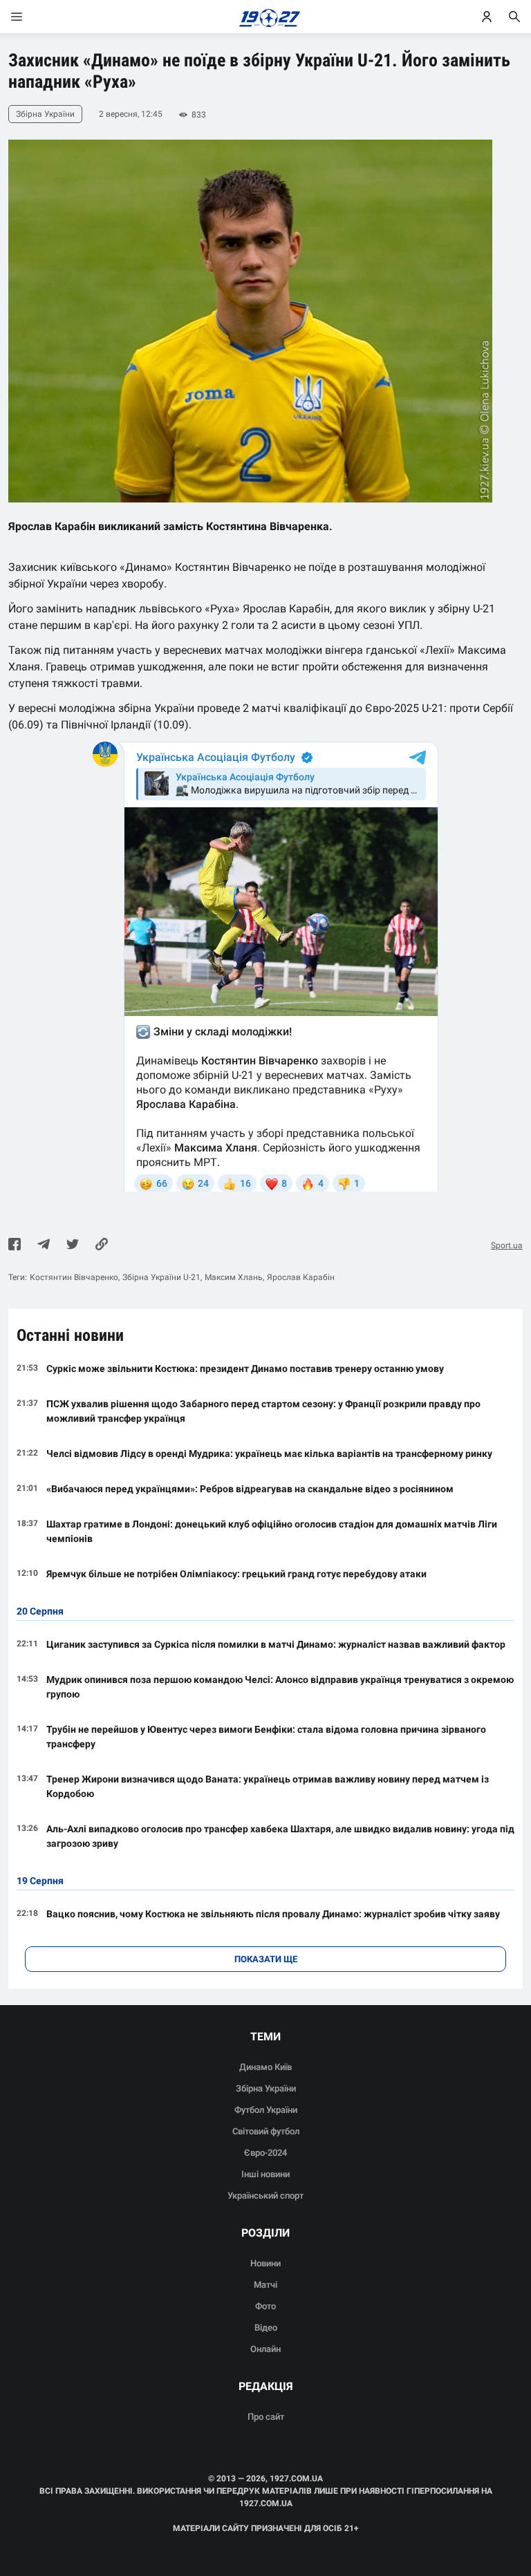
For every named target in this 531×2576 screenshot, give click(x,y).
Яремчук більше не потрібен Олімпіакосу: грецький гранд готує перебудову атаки (236, 1574)
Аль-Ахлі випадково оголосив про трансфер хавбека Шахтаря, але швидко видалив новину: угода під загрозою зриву (280, 1836)
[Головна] (266, 17)
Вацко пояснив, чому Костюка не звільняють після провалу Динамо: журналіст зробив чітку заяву (273, 1914)
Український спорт (265, 2196)
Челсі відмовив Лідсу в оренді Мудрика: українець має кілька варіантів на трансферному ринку (269, 1454)
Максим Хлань (234, 1277)
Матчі (265, 2285)
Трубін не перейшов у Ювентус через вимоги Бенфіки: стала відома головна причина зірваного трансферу (266, 1737)
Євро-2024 (265, 2153)
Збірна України (266, 2088)
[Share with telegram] (44, 1245)
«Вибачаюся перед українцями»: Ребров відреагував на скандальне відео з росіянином (250, 1489)
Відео (266, 2328)
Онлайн (265, 2349)
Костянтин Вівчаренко (74, 1277)
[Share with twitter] (73, 1245)
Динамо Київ (265, 2067)
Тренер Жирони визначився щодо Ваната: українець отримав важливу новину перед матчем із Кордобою (268, 1786)
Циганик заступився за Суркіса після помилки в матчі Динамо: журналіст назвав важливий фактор (276, 1644)
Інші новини (265, 2174)
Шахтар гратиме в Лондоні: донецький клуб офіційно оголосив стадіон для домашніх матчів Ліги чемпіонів (272, 1531)
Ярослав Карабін (301, 1277)
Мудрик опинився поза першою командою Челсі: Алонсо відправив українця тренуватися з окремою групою (280, 1687)
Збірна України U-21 (161, 1277)
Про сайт (266, 2417)
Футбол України (266, 2110)
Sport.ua (507, 1245)
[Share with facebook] (15, 1245)
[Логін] (487, 17)
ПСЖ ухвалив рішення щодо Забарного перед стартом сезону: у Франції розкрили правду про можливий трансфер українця (263, 1411)
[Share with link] (102, 1245)
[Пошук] (514, 17)
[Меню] (30, 17)
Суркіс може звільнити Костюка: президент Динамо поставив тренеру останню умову (245, 1369)
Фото (265, 2306)
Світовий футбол (266, 2131)
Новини (265, 2263)
